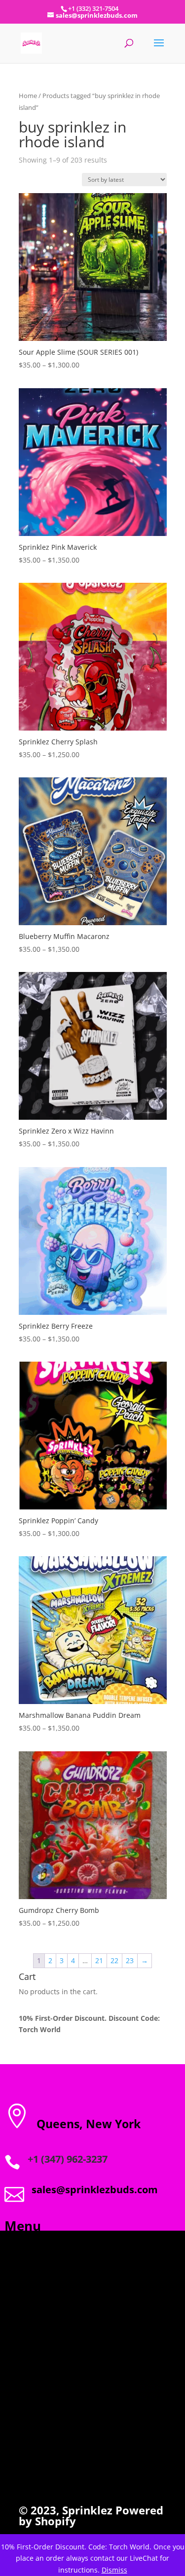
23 (130, 1960)
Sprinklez (86, 2510)
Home (28, 96)
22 (114, 1960)
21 (99, 1960)
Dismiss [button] (114, 2570)
